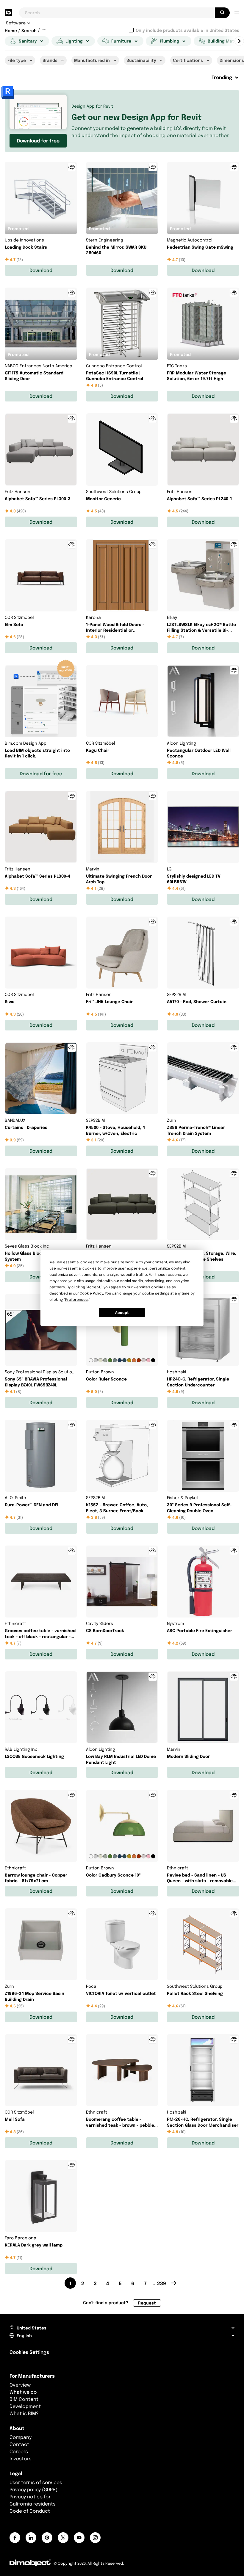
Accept (122, 1313)
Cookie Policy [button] (91, 1293)
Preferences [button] (76, 1299)
